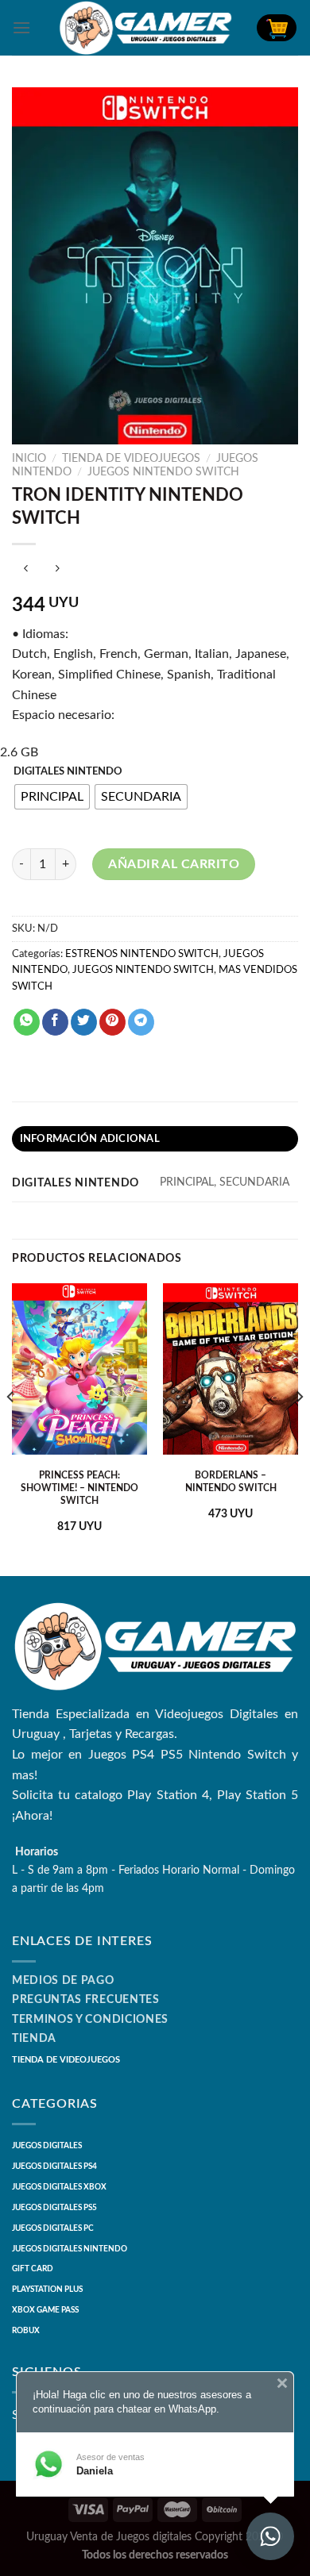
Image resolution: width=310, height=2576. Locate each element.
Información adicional (90, 1139)
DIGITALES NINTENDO (68, 772)
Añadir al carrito (174, 864)
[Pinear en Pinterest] (112, 1022)
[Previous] (11, 1428)
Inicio (29, 459)
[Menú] (21, 27)
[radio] (52, 797)
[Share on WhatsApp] (27, 1022)
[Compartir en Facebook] (55, 1022)
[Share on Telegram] (141, 1022)
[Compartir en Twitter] (84, 1022)
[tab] (155, 1139)
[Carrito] (277, 28)
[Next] (299, 1428)
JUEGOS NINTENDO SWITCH (163, 472)
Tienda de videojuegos (131, 459)
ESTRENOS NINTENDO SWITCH (142, 954)
